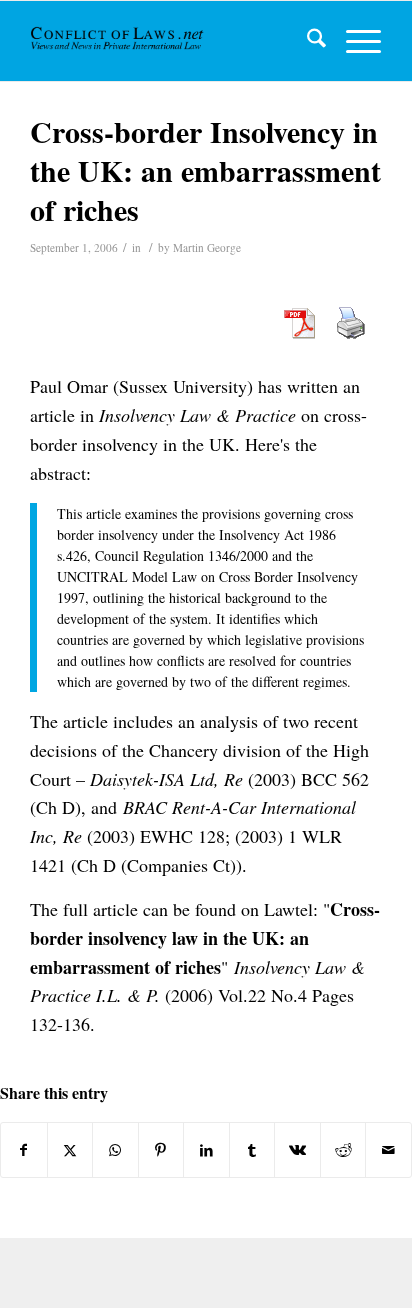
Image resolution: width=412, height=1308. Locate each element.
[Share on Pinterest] (161, 1150)
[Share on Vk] (297, 1150)
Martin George (207, 247)
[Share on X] (70, 1150)
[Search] (306, 41)
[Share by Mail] (388, 1150)
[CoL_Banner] (118, 41)
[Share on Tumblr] (252, 1150)
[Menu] (353, 41)
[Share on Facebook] (24, 1150)
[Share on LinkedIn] (206, 1150)
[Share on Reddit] (343, 1150)
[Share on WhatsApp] (115, 1150)
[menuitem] (306, 41)
